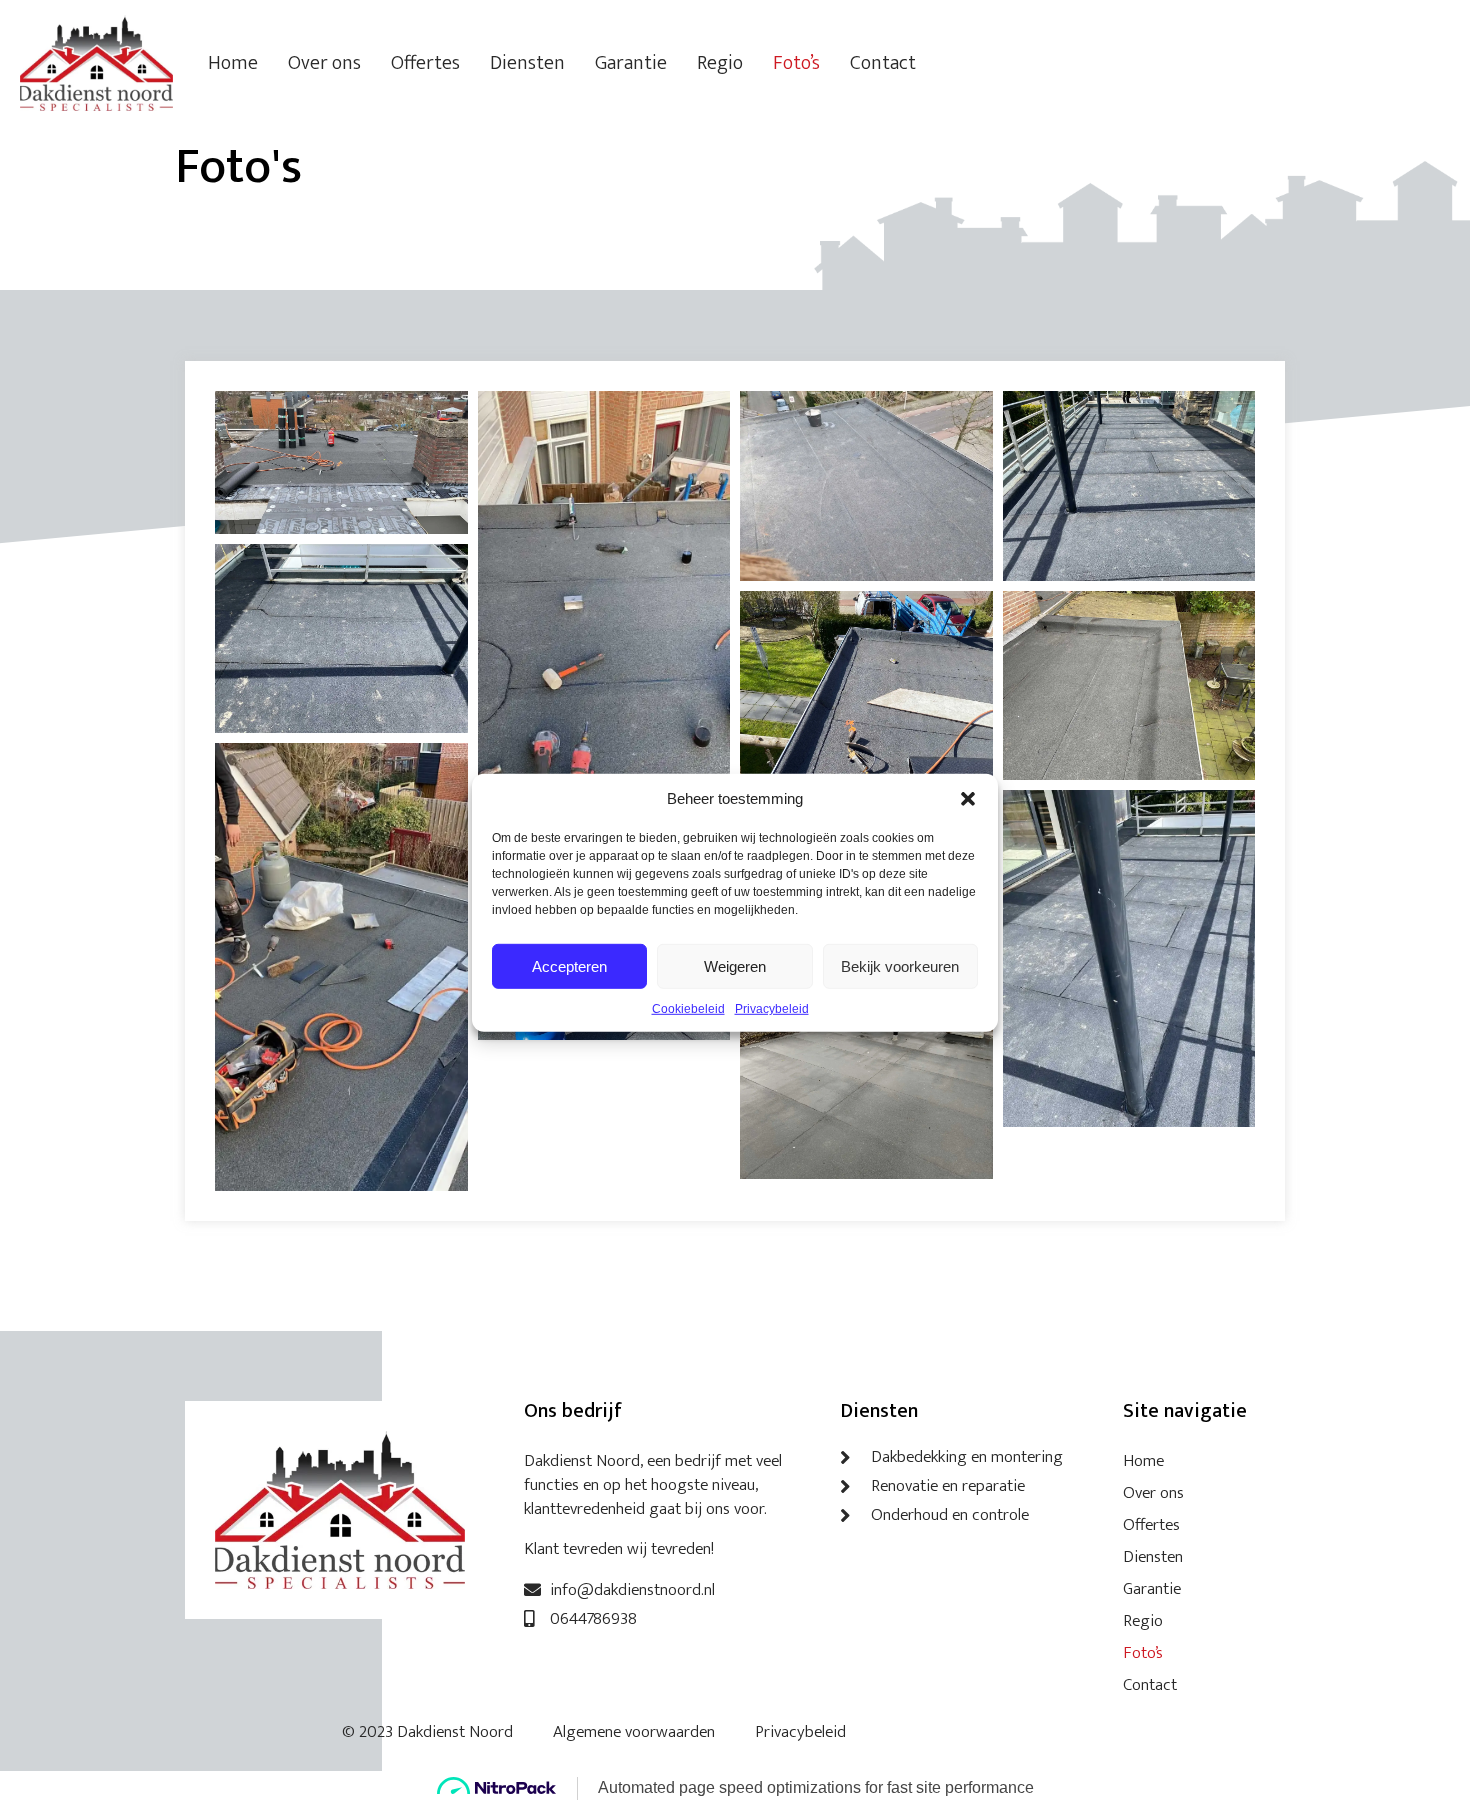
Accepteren (569, 965)
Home (233, 63)
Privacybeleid (772, 1009)
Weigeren (735, 965)
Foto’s (796, 63)
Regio (720, 63)
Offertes (425, 63)
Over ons (324, 63)
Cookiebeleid (688, 1009)
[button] (968, 799)
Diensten (527, 63)
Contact (883, 63)
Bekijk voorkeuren (900, 965)
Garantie (631, 63)
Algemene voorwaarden (634, 1732)
